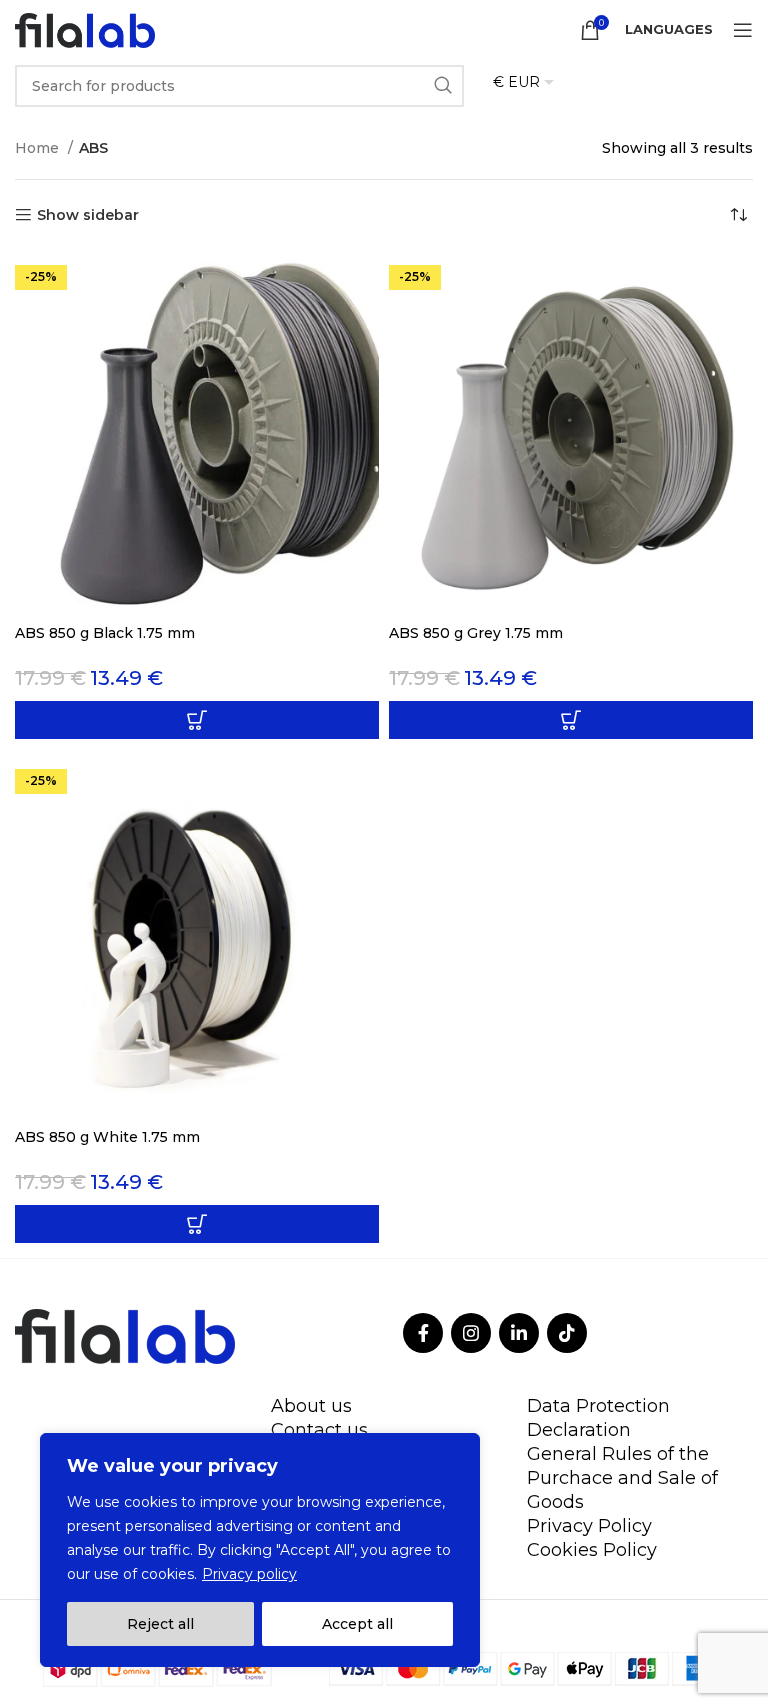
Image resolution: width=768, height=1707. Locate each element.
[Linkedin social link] (519, 1333)
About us (311, 1406)
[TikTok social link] (567, 1333)
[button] (197, 720)
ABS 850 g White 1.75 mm (107, 1137)
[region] (260, 1550)
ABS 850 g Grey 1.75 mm (476, 633)
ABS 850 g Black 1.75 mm (105, 633)
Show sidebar (88, 215)
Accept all (357, 1624)
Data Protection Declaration (598, 1418)
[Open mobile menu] (743, 30)
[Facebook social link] (423, 1333)
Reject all (160, 1624)
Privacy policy (249, 1574)
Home (39, 148)
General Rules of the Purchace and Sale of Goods (622, 1478)
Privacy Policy (589, 1526)
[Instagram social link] (471, 1333)
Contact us (319, 1430)
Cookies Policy (592, 1550)
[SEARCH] (443, 86)
